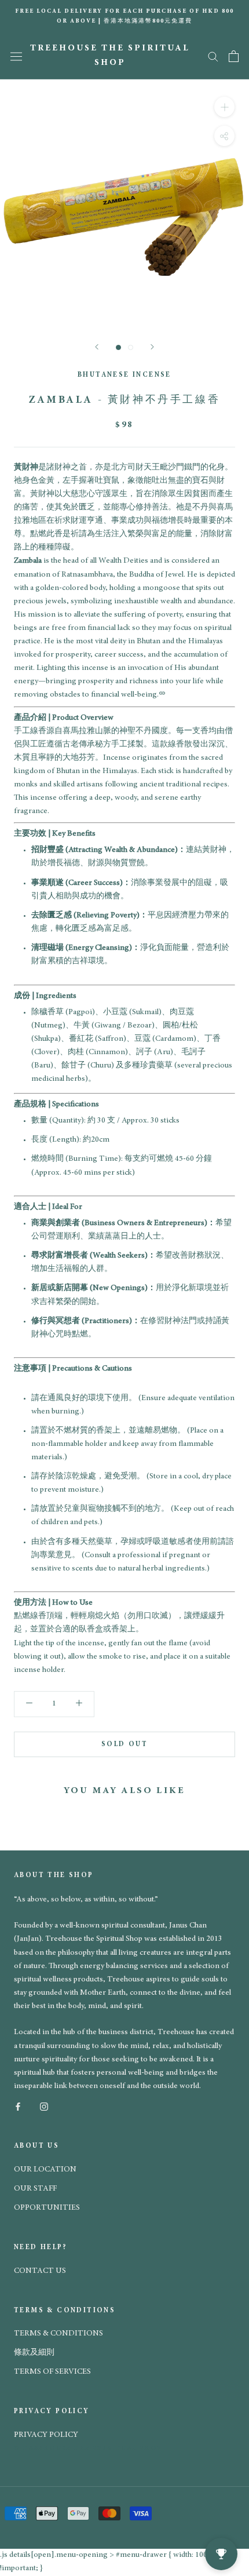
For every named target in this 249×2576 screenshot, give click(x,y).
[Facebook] (18, 2106)
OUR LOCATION (45, 2170)
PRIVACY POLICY (46, 2435)
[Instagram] (44, 2106)
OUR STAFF (35, 2189)
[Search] (213, 56)
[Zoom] (224, 106)
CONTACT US (40, 2271)
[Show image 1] (118, 347)
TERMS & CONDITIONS (58, 2334)
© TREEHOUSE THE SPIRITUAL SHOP (88, 2448)
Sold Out (124, 1744)
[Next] (152, 347)
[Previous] (97, 347)
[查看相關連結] (162, 695)
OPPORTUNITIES (47, 2208)
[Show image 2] (131, 347)
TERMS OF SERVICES (52, 2372)
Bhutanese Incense (124, 375)
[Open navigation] (16, 56)
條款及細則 (34, 2353)
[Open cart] (234, 56)
